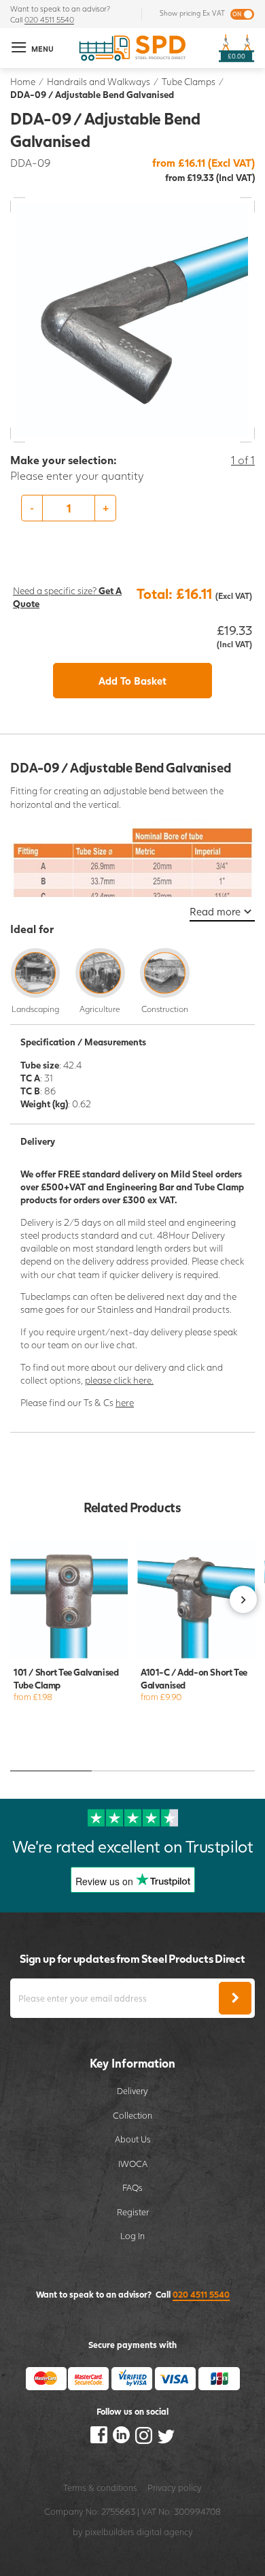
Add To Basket (132, 681)
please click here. (119, 1380)
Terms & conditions (100, 2488)
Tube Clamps (189, 81)
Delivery (132, 2091)
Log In (132, 2236)
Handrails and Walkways (99, 81)
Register (133, 2212)
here (125, 1402)
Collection (132, 2115)
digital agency (165, 2532)
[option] (132, 508)
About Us (133, 2139)
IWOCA (133, 2164)
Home (23, 81)
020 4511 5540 (49, 19)
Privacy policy (175, 2488)
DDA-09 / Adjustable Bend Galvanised (92, 94)
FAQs (132, 2187)
